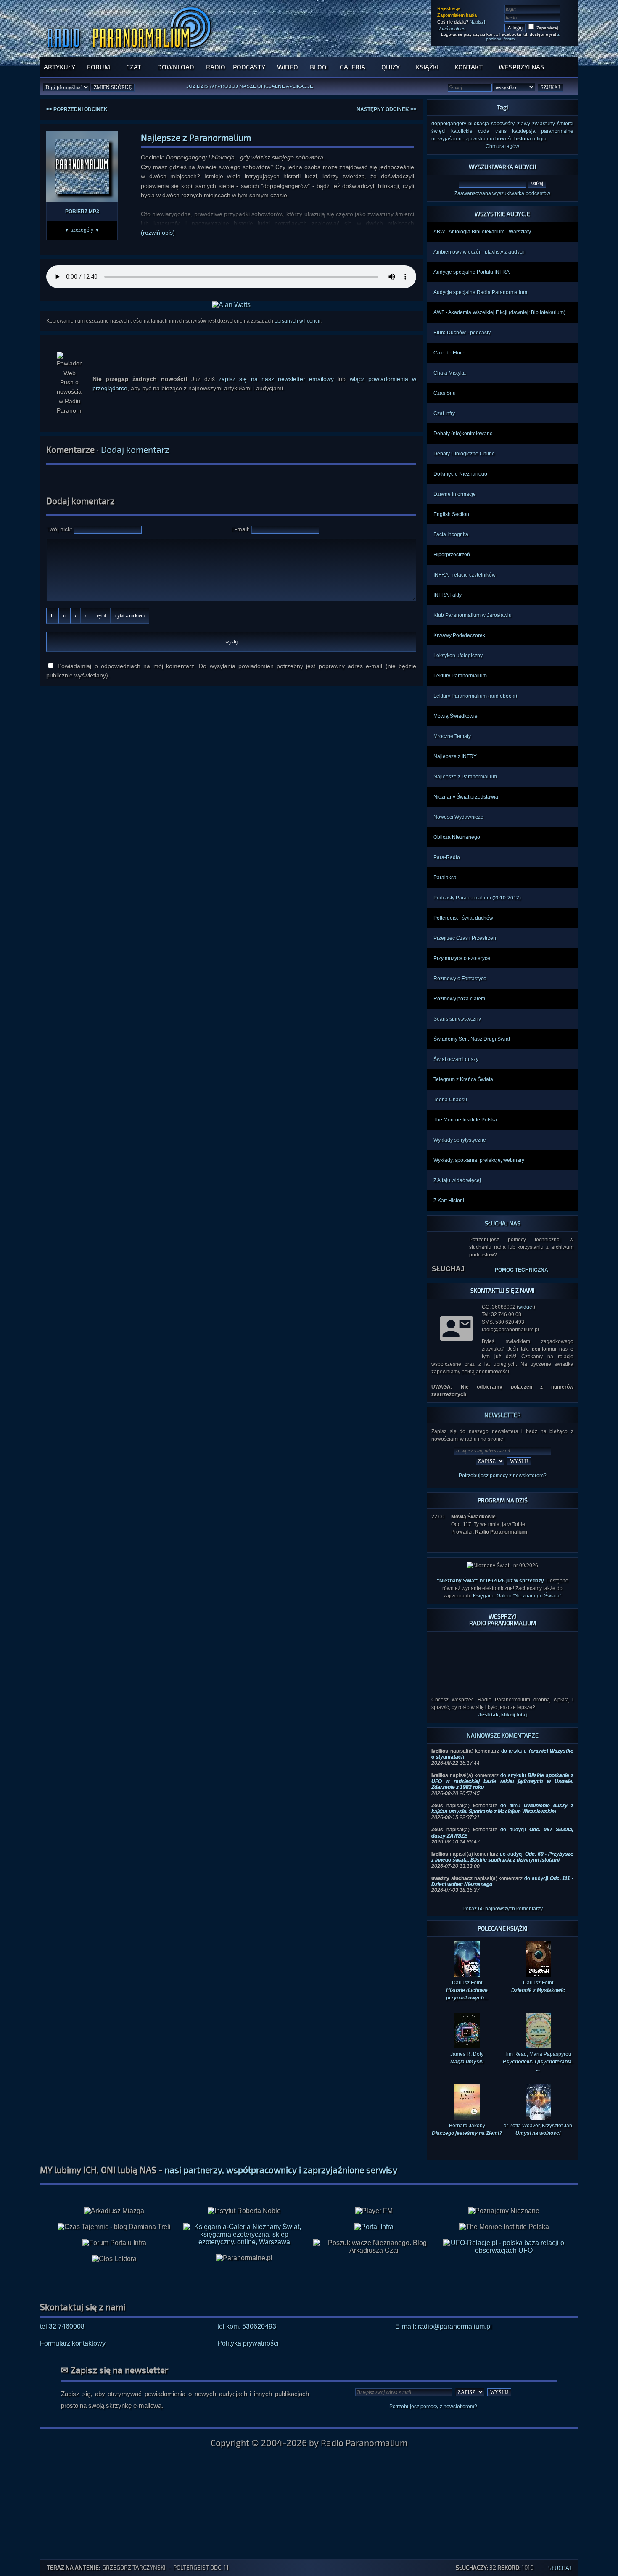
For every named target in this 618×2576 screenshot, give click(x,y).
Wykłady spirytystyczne (460, 1140)
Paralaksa (445, 878)
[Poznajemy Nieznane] (504, 2197)
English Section (451, 514)
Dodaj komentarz (135, 449)
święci (438, 131)
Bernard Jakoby (467, 2116)
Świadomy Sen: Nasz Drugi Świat (472, 1039)
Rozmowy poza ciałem (459, 999)
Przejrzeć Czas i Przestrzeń (465, 938)
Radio (216, 67)
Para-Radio (447, 857)
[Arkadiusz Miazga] (114, 2197)
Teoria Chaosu (450, 1100)
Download (176, 67)
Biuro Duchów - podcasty (462, 333)
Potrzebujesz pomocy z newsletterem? (503, 1476)
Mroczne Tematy (452, 736)
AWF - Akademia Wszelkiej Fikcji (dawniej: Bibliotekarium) (499, 312)
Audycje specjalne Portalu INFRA (471, 272)
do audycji (502, 1843)
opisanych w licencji (297, 321)
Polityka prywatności (248, 2329)
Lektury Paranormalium (460, 676)
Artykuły (59, 67)
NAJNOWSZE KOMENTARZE (503, 1721)
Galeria (353, 67)
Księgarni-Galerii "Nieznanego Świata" (517, 1596)
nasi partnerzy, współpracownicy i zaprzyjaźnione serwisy (281, 2156)
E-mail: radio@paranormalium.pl (444, 2313)
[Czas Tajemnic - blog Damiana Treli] (114, 2213)
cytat (101, 616)
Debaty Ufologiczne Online (464, 454)
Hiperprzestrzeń (452, 555)
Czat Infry (444, 413)
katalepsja (524, 131)
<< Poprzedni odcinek (77, 109)
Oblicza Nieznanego (457, 837)
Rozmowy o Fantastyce (460, 979)
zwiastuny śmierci (553, 124)
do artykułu (502, 1768)
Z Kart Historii (449, 1201)
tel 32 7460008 (62, 2313)
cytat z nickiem (130, 616)
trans (501, 131)
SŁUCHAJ (448, 1269)
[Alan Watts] (231, 305)
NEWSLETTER (503, 1415)
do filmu (502, 1795)
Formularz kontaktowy (73, 2329)
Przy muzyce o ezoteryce (462, 958)
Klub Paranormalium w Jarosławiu (473, 615)
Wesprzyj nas (521, 67)
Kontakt (469, 67)
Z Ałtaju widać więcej (457, 1180)
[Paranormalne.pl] (244, 2244)
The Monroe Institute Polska (465, 1120)
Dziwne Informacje (455, 494)
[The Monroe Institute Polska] (504, 2213)
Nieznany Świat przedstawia (466, 797)
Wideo (288, 67)
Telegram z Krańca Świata (463, 1079)
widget (526, 1307)
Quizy (391, 67)
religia (539, 139)
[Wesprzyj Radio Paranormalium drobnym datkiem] (502, 1671)
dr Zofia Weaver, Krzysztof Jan (538, 2116)
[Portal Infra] (374, 2213)
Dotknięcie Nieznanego (460, 474)
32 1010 (473, 2567)
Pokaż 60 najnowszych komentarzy (503, 1895)
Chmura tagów (502, 146)
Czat (134, 67)
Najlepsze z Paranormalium (465, 777)
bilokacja (479, 124)
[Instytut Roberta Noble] (244, 2197)
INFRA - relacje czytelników (465, 575)
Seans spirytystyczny (457, 1019)
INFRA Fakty (448, 595)
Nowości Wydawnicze (458, 817)
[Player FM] (374, 2197)
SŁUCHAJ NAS (503, 1223)
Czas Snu (445, 393)
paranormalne (557, 131)
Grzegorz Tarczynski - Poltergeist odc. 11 (165, 2567)
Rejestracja (449, 8)
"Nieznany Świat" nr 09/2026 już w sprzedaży (490, 1581)
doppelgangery (449, 124)
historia (523, 139)
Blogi (319, 67)
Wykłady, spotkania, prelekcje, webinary (479, 1160)
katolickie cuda (470, 131)
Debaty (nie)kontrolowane (463, 434)
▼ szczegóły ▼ (82, 230)
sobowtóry (503, 124)
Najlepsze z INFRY (455, 756)
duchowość (500, 139)
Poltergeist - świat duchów (463, 918)
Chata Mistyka (450, 373)
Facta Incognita (451, 534)
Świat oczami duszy (456, 1059)
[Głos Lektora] (114, 2245)
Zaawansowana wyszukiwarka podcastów (502, 193)
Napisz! (477, 22)
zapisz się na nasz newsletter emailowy (276, 379)
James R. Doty (467, 2044)
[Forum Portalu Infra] (114, 2229)
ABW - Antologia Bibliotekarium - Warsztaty (482, 232)
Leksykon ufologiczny (458, 656)
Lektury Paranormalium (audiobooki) (475, 696)
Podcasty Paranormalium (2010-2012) (477, 898)
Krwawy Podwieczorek (459, 635)
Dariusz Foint (538, 1973)
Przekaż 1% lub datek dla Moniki (263, 89)
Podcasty (249, 67)
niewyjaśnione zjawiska (458, 139)
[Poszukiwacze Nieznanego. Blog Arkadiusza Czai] (374, 2233)
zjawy (524, 124)
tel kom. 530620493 (247, 2313)
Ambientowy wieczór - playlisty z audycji (479, 252)
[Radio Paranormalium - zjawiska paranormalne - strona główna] (131, 52)
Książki (427, 67)
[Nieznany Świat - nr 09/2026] (502, 1566)
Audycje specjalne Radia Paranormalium (480, 292)
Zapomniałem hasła (457, 15)
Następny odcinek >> (386, 109)
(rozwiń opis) (158, 233)
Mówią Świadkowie (456, 716)
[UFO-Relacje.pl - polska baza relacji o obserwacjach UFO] (504, 2236)
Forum (99, 67)
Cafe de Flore (449, 353)
